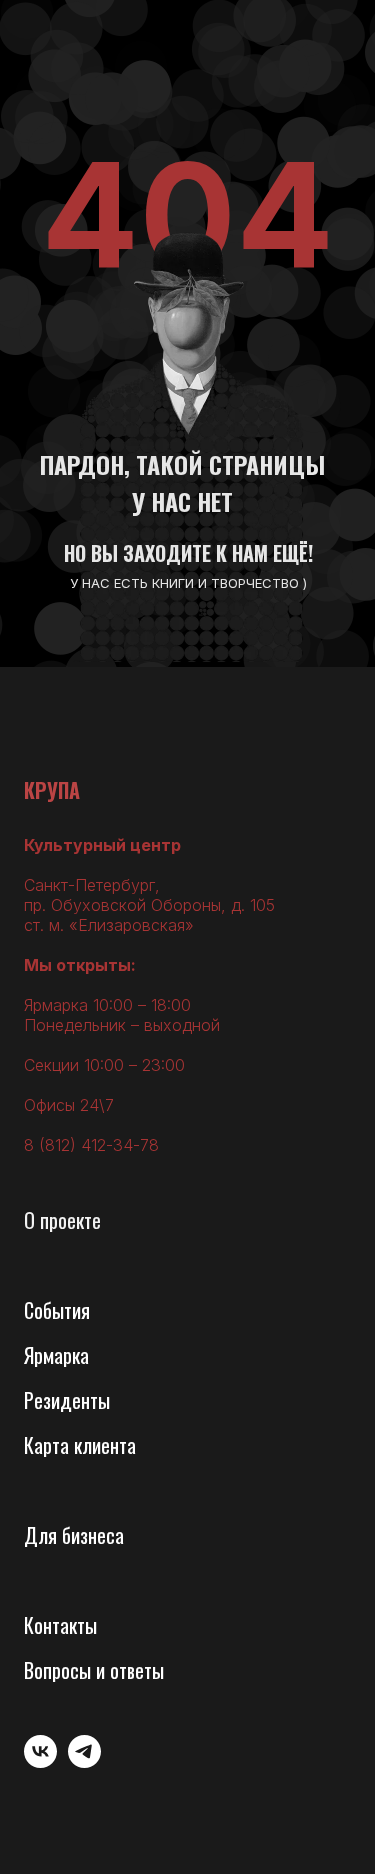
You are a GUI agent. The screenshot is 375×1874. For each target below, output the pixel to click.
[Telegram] (84, 1762)
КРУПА (52, 790)
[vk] (40, 1762)
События (57, 1310)
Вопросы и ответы (94, 1670)
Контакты (60, 1625)
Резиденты (67, 1400)
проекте (70, 1220)
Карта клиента (80, 1445)
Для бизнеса (74, 1535)
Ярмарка (56, 1355)
